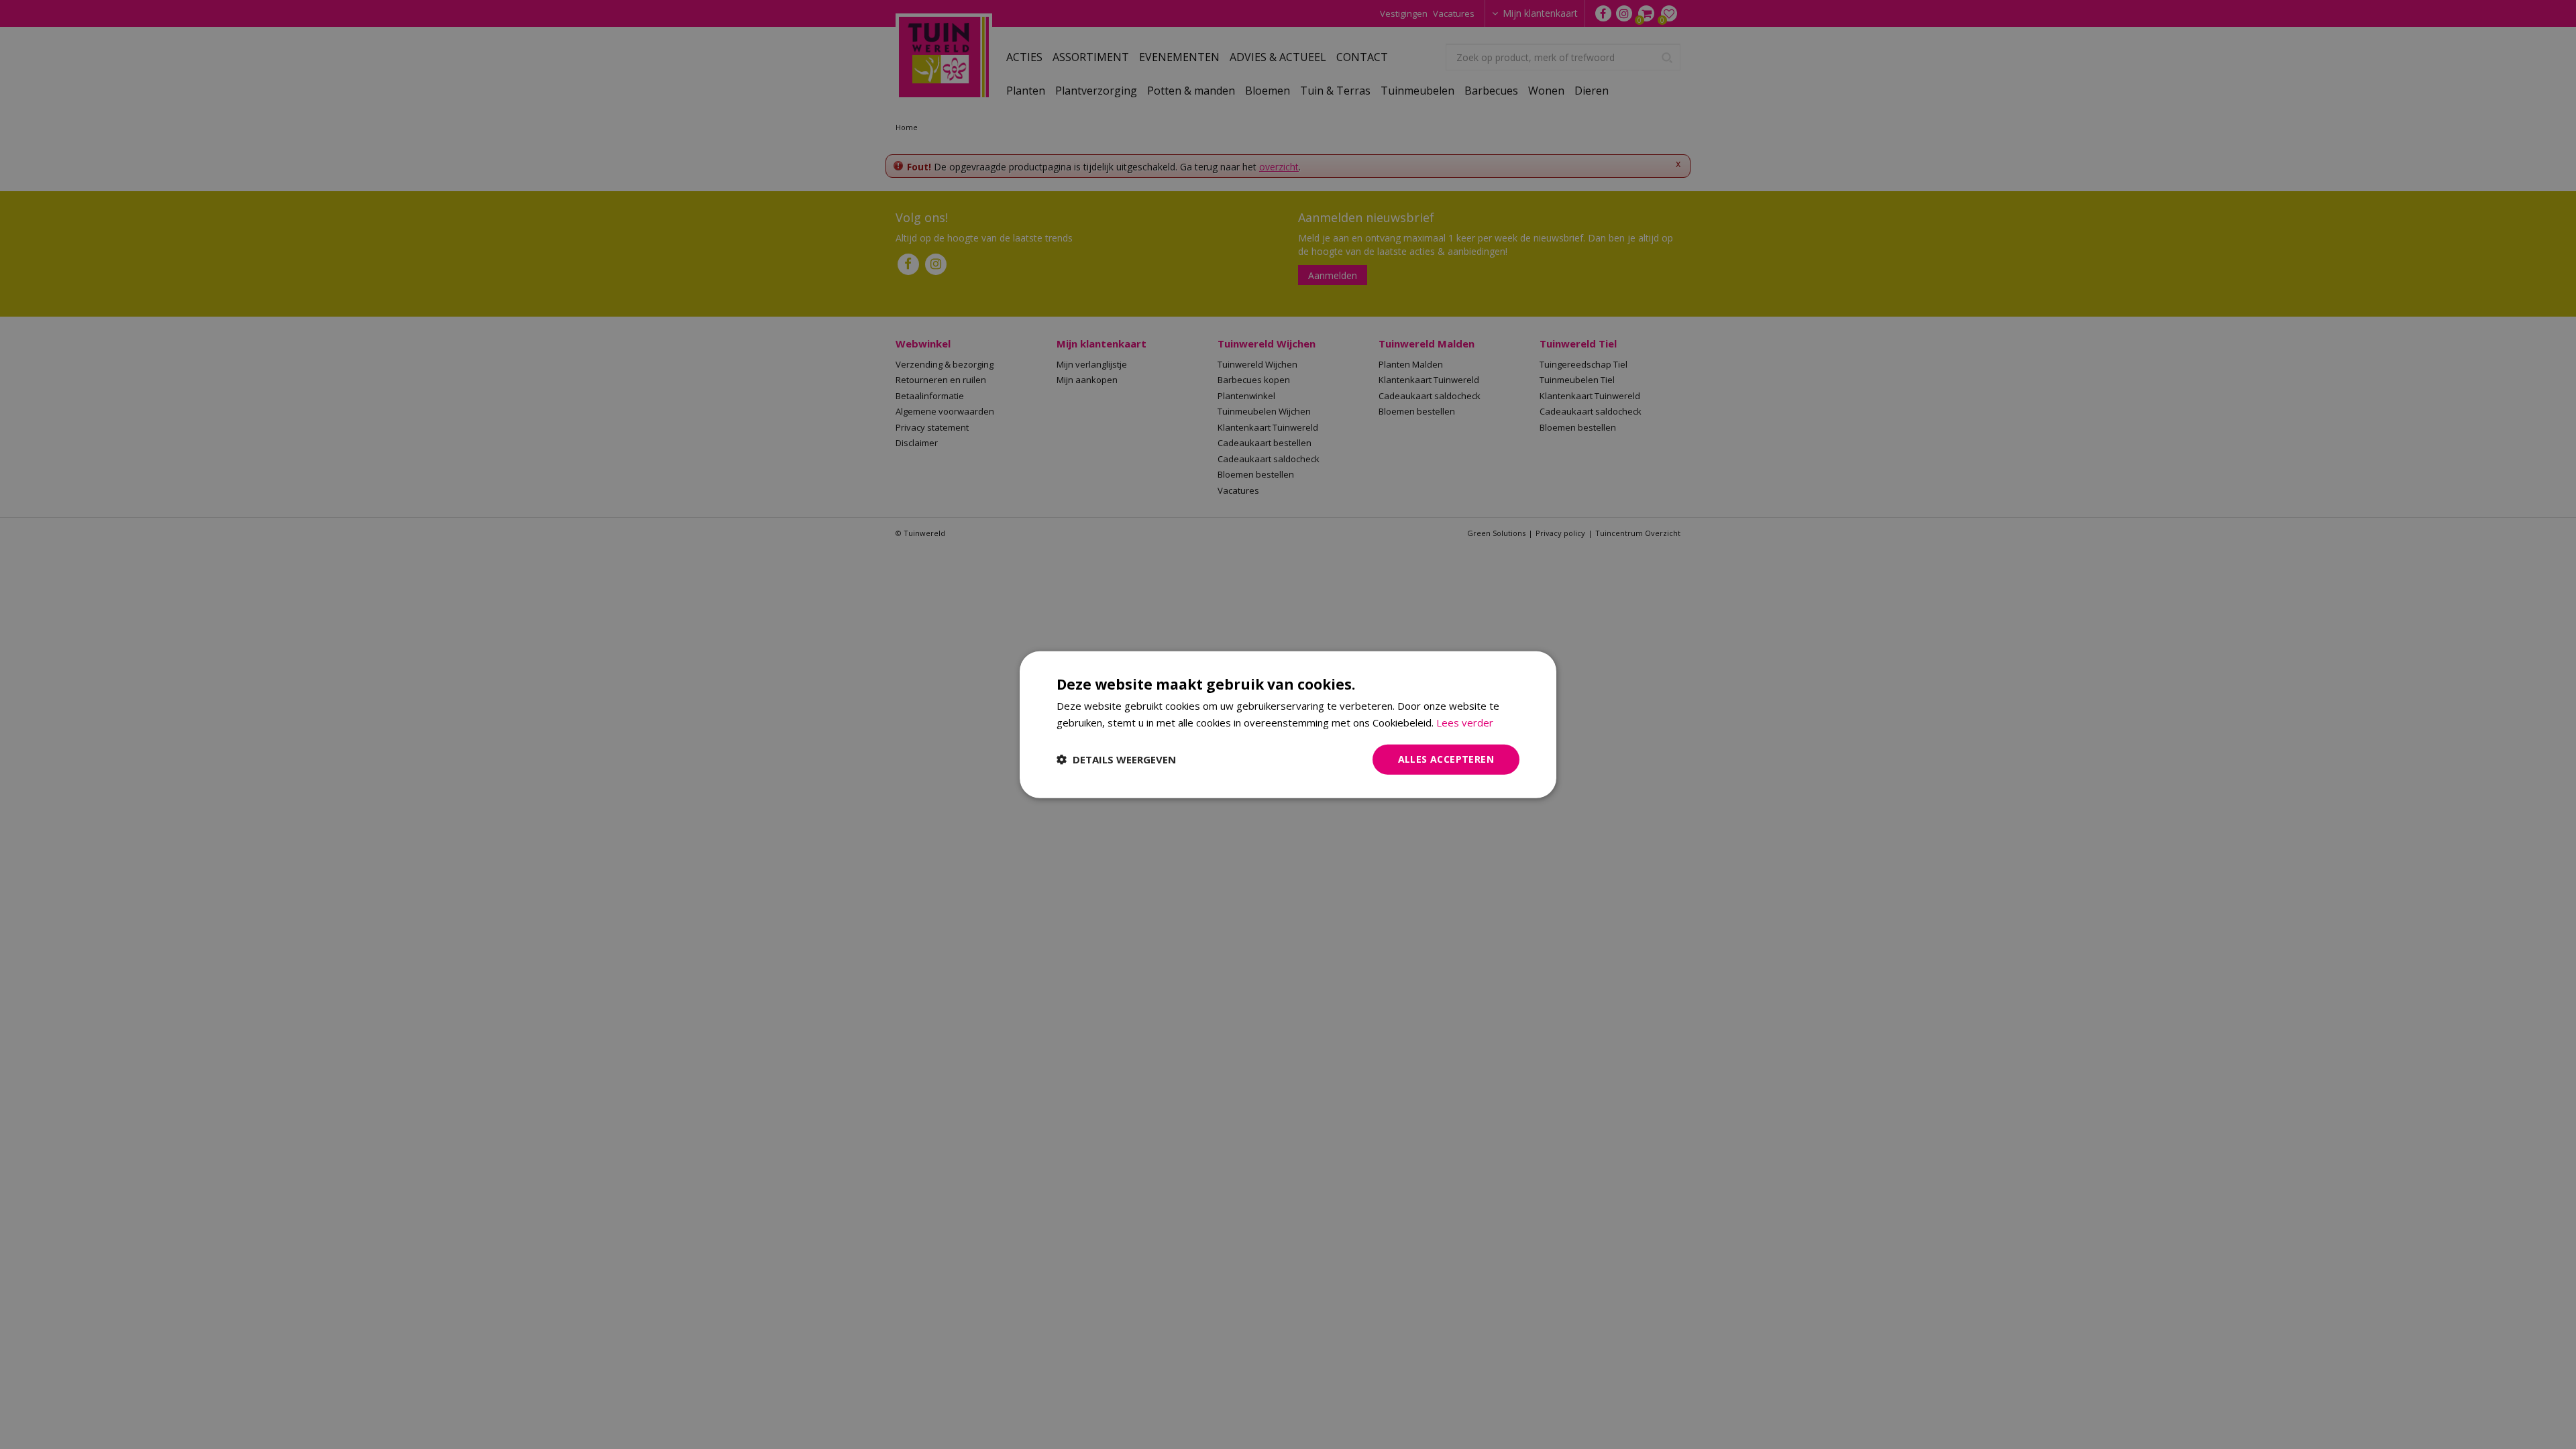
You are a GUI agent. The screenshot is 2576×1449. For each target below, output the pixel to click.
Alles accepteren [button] (1446, 759)
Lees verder (1465, 722)
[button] (1116, 759)
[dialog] (1288, 725)
